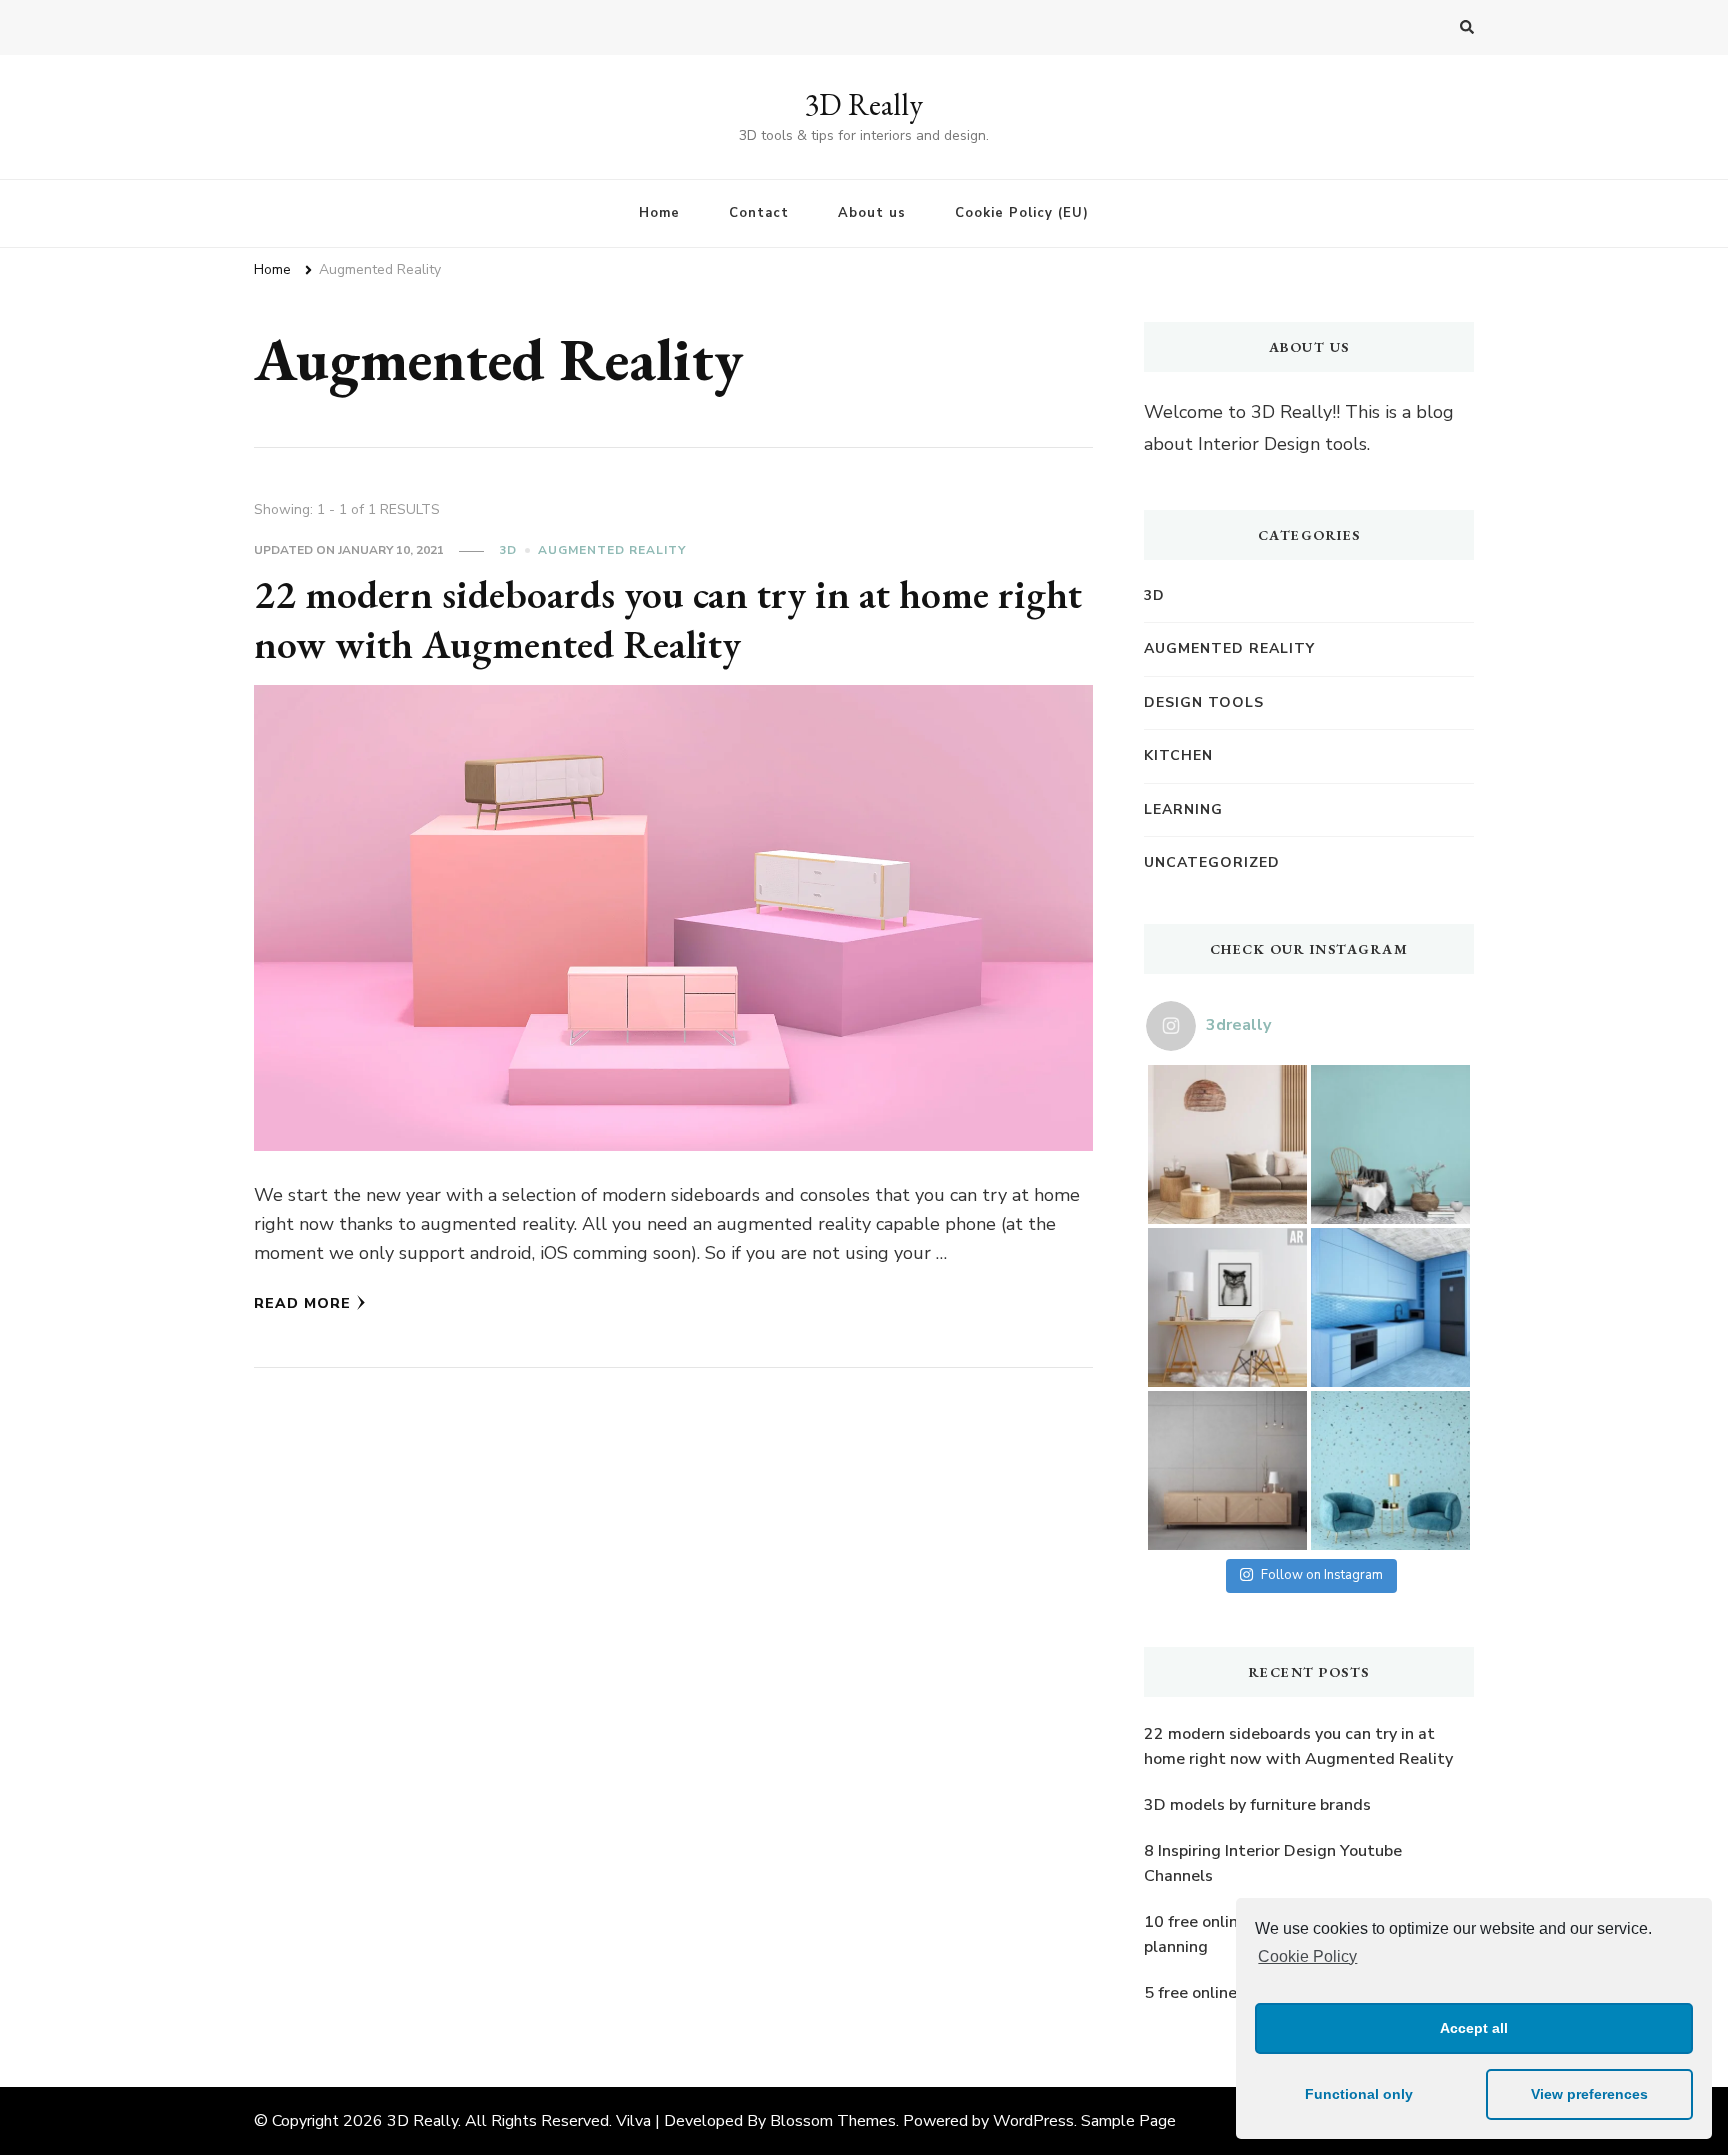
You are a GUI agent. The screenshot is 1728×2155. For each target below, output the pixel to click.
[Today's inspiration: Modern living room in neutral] (1227, 1144)
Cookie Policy (1307, 1956)
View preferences (1589, 2094)
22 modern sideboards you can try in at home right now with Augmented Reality (668, 619)
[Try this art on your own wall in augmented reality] (1227, 1307)
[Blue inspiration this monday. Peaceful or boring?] (1390, 1470)
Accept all (1474, 2028)
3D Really (864, 104)
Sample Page (1128, 2121)
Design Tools (1204, 702)
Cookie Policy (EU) (1022, 213)
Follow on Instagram (1322, 1575)
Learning (1183, 809)
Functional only (1359, 2094)
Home (659, 213)
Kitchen (1178, 755)
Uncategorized (1212, 862)
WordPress (1033, 2121)
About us (872, 213)
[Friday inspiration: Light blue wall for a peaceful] (1390, 1144)
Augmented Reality (612, 550)
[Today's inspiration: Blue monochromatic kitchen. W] (1390, 1307)
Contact (759, 213)
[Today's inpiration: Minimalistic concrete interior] (1227, 1470)
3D (508, 550)
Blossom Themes (833, 2121)
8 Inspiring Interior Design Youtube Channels (1273, 1864)
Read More (302, 1303)
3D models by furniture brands (1257, 1805)
